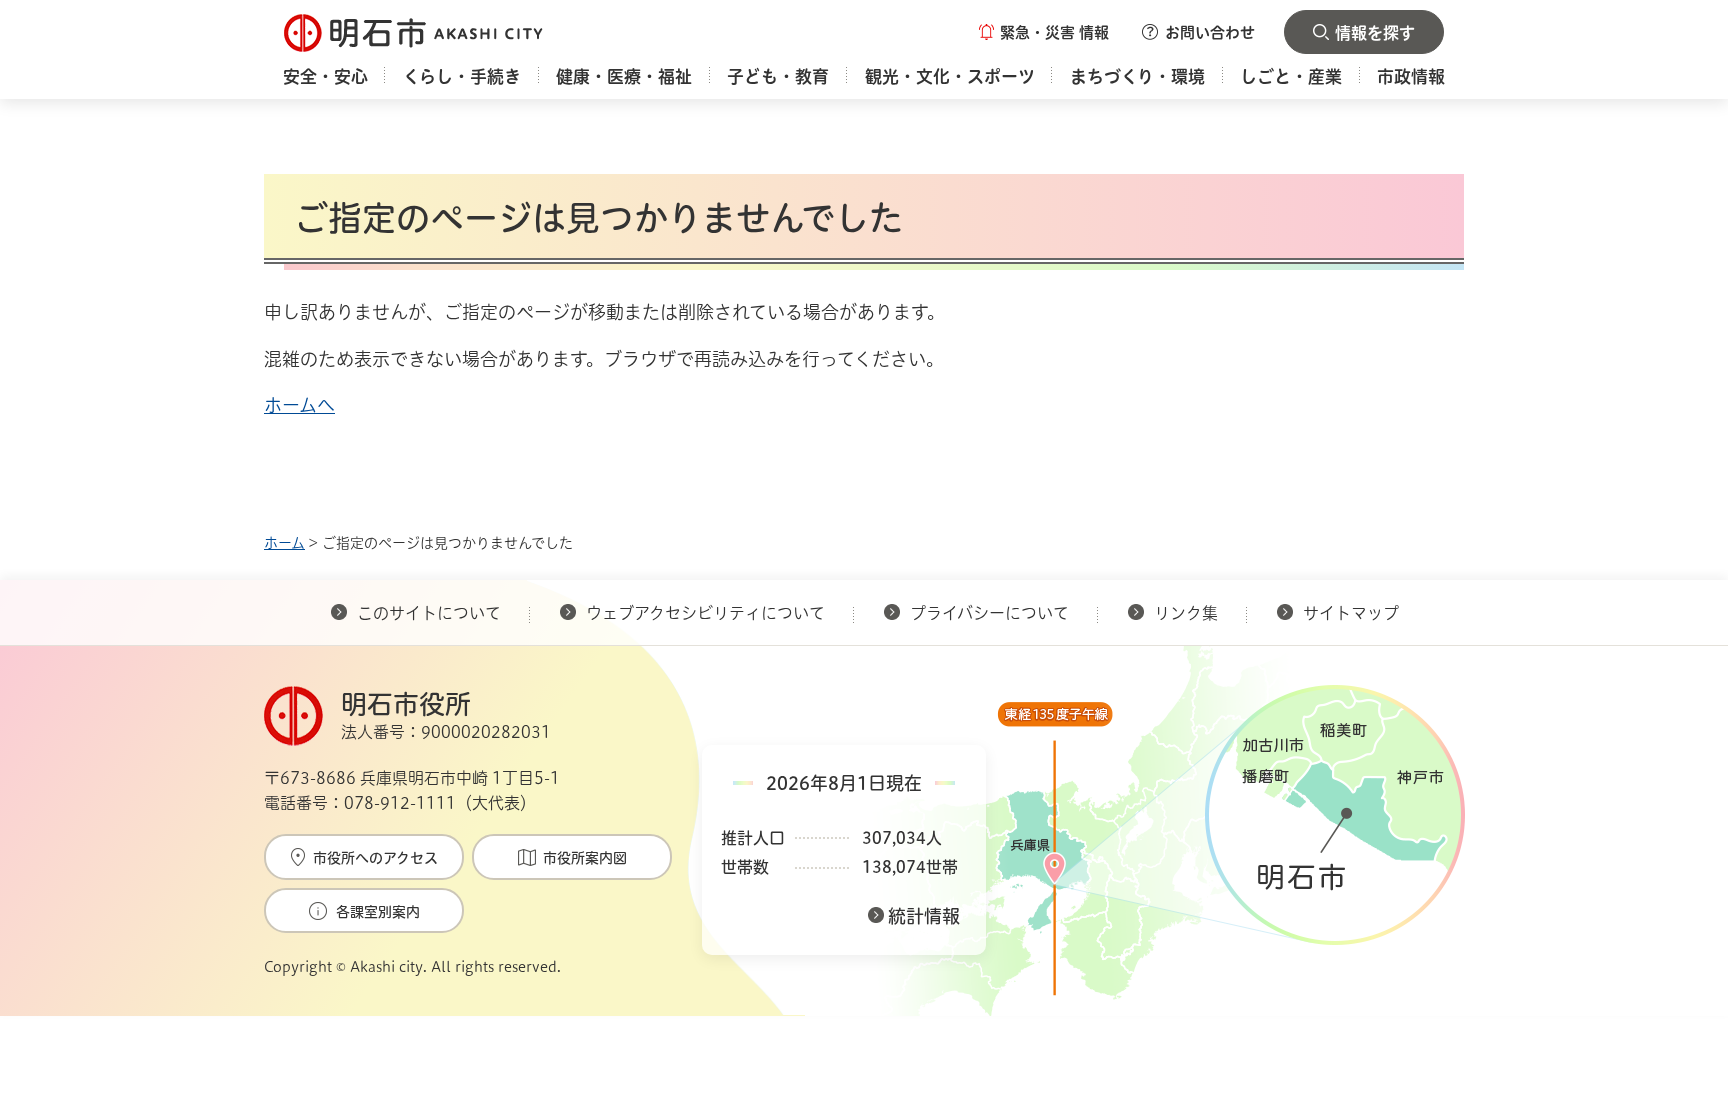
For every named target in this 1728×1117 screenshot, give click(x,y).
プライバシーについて (989, 613)
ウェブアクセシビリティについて (705, 613)
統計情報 (924, 916)
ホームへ (299, 405)
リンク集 (1186, 613)
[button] (1044, 32)
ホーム (284, 543)
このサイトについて (429, 613)
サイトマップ (1351, 613)
